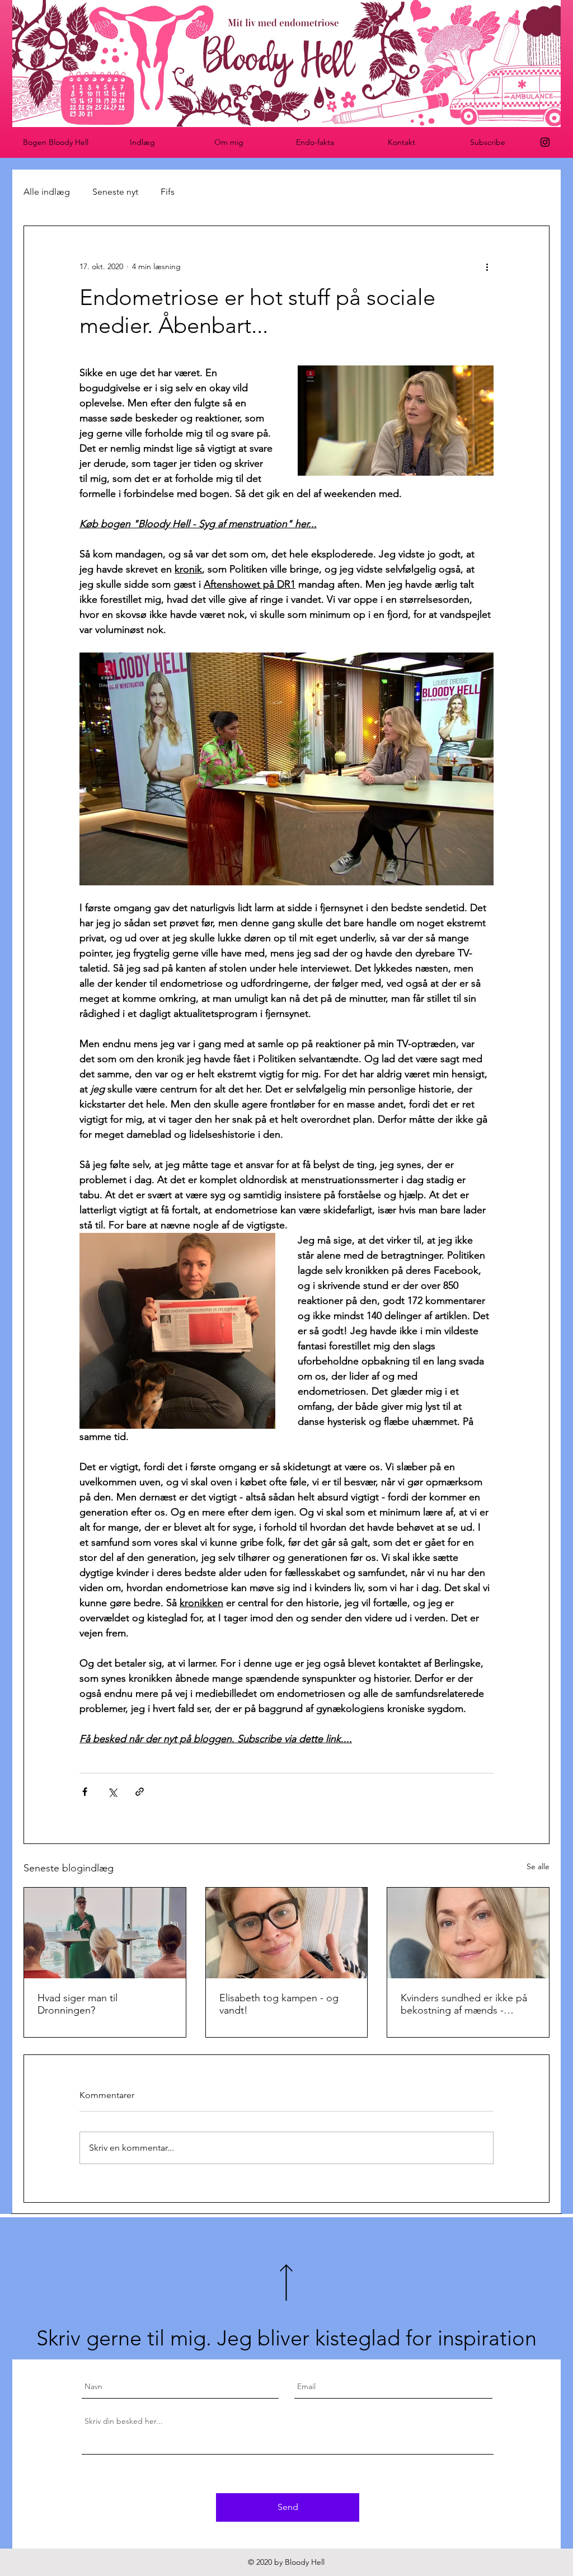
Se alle (538, 1866)
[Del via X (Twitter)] (112, 1792)
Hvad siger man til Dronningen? (78, 2004)
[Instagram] (545, 142)
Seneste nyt (115, 192)
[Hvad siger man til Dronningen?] (105, 1933)
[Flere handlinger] (487, 266)
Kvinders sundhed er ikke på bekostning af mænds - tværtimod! (464, 2004)
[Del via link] (140, 1792)
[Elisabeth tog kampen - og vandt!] (287, 1933)
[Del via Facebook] (85, 1792)
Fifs (168, 192)
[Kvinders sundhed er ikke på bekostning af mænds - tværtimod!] (468, 1933)
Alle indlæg (47, 192)
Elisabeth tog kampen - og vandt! (279, 2004)
